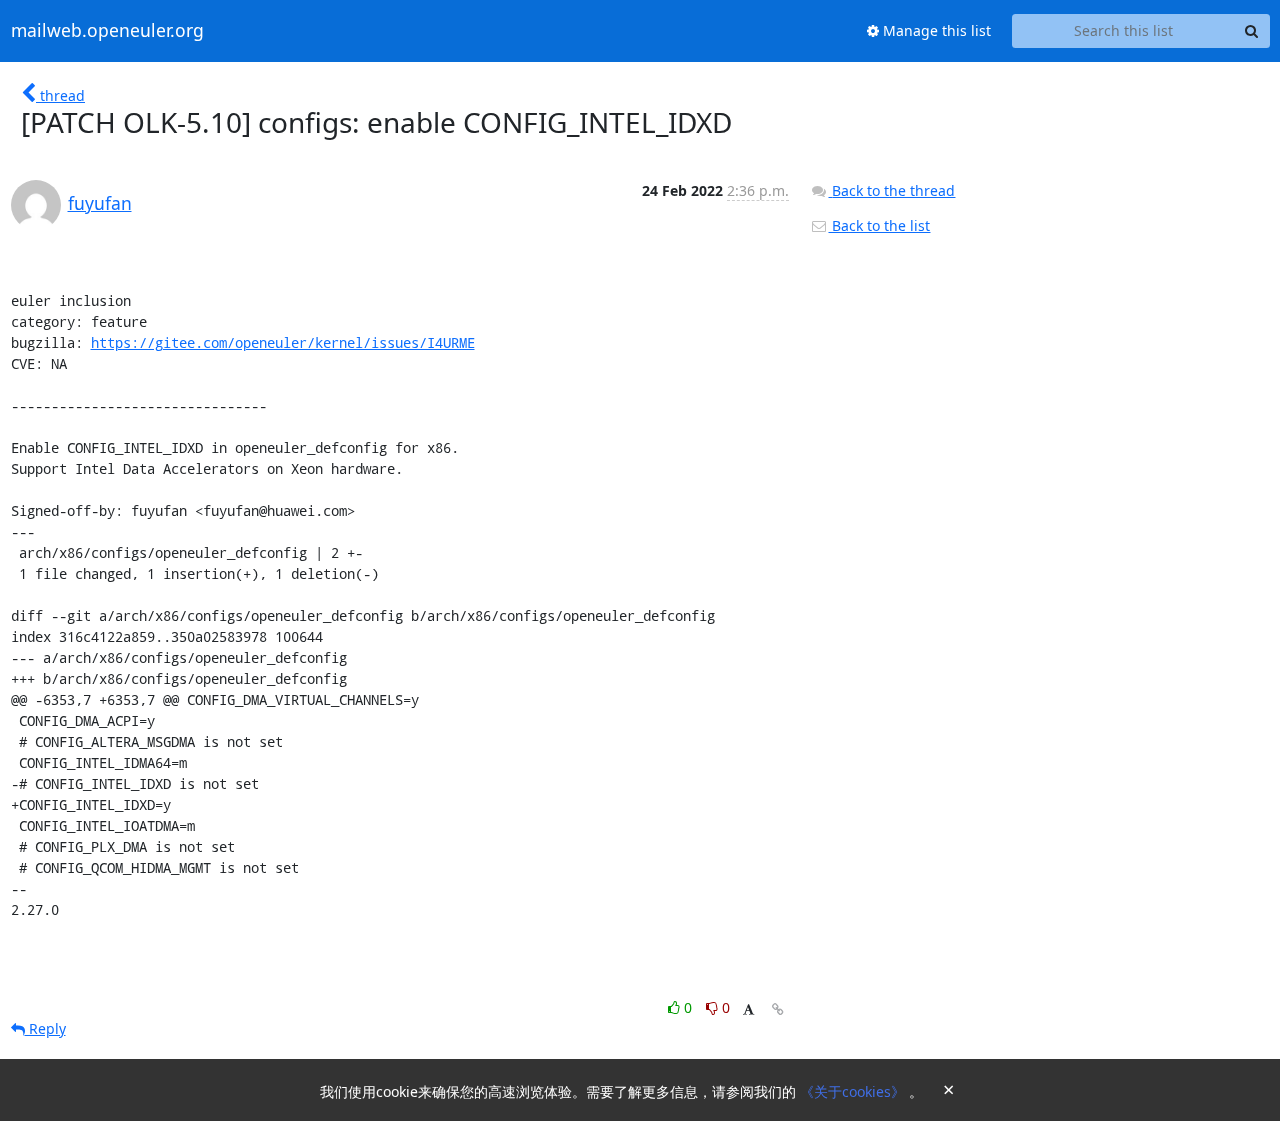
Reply (45, 1028)
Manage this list (935, 30)
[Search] (1252, 31)
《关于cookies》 (854, 1091)
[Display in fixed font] (748, 1010)
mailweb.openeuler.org (107, 31)
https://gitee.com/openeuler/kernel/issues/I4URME (283, 342)
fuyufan (100, 203)
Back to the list (879, 225)
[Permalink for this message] (778, 1009)
